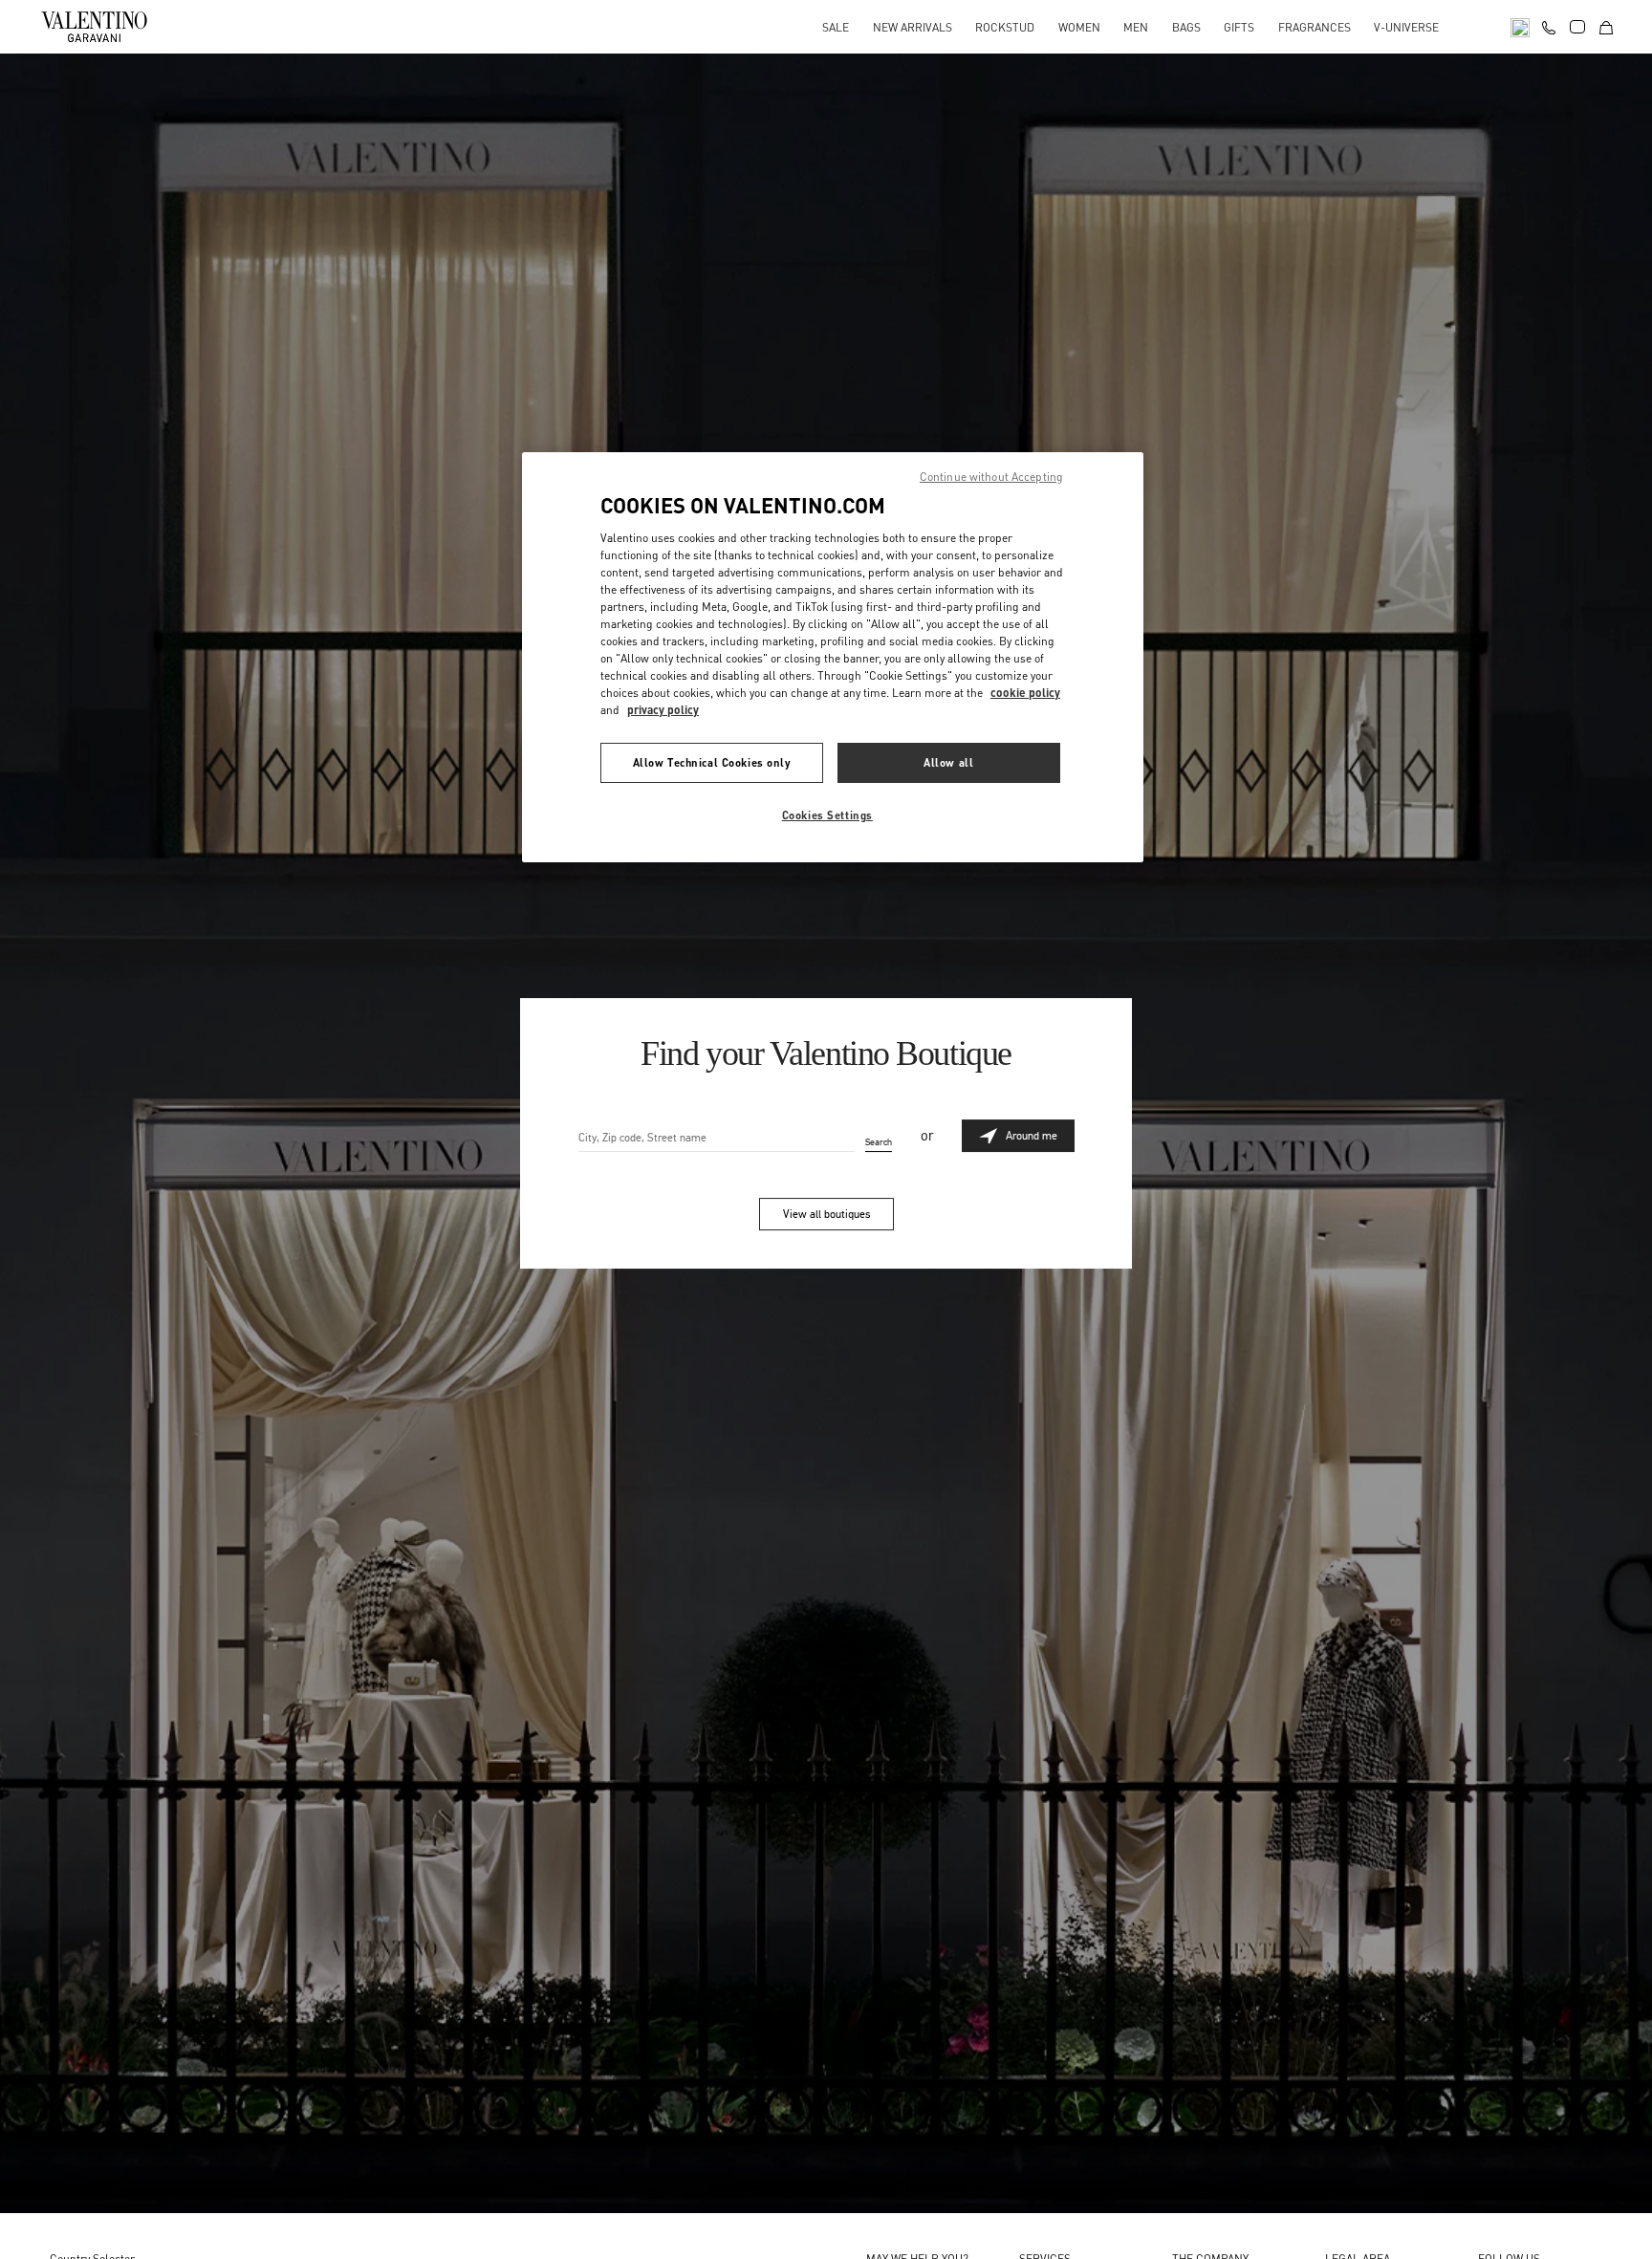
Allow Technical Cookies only (712, 761)
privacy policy (663, 709)
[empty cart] (1606, 26)
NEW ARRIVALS (913, 27)
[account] (1577, 27)
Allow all (948, 761)
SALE (836, 27)
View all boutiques (826, 1214)
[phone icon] (1549, 25)
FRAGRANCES (1315, 27)
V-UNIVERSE (1406, 27)
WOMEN (1079, 27)
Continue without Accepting (991, 477)
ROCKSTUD (1005, 27)
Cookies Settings (827, 814)
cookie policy (1025, 692)
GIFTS (1239, 27)
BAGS (1186, 27)
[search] (1520, 26)
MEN (1136, 27)
